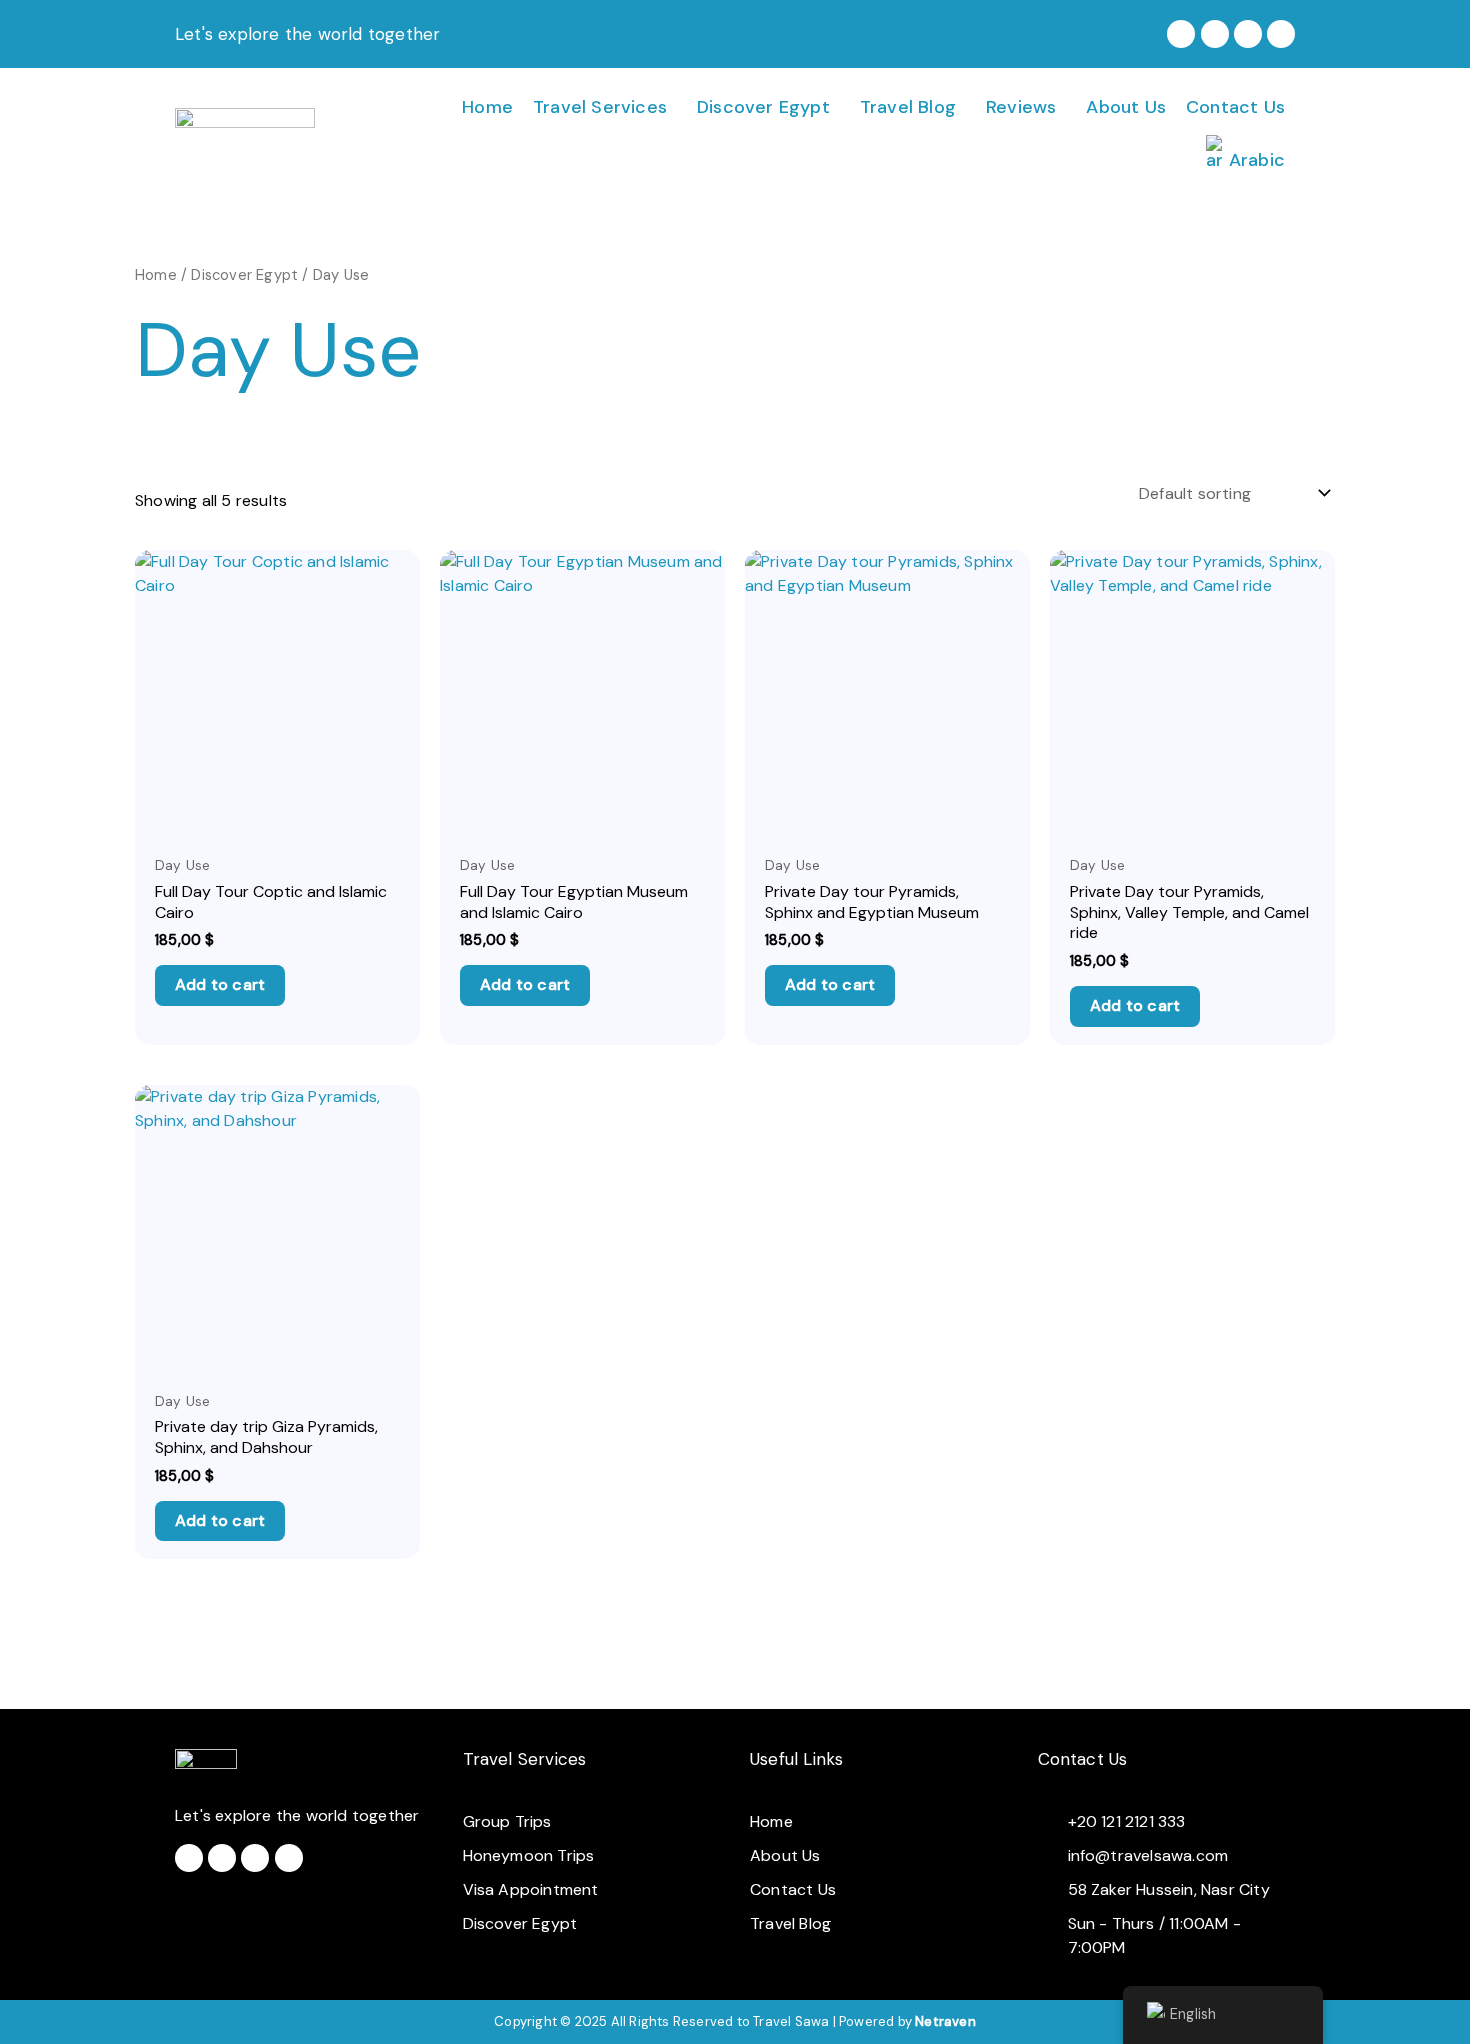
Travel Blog (908, 107)
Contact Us (1235, 107)
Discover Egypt (763, 107)
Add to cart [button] (220, 984)
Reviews (1021, 107)
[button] (605, 107)
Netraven (945, 2021)
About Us (1126, 107)
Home (487, 107)
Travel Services (600, 107)
